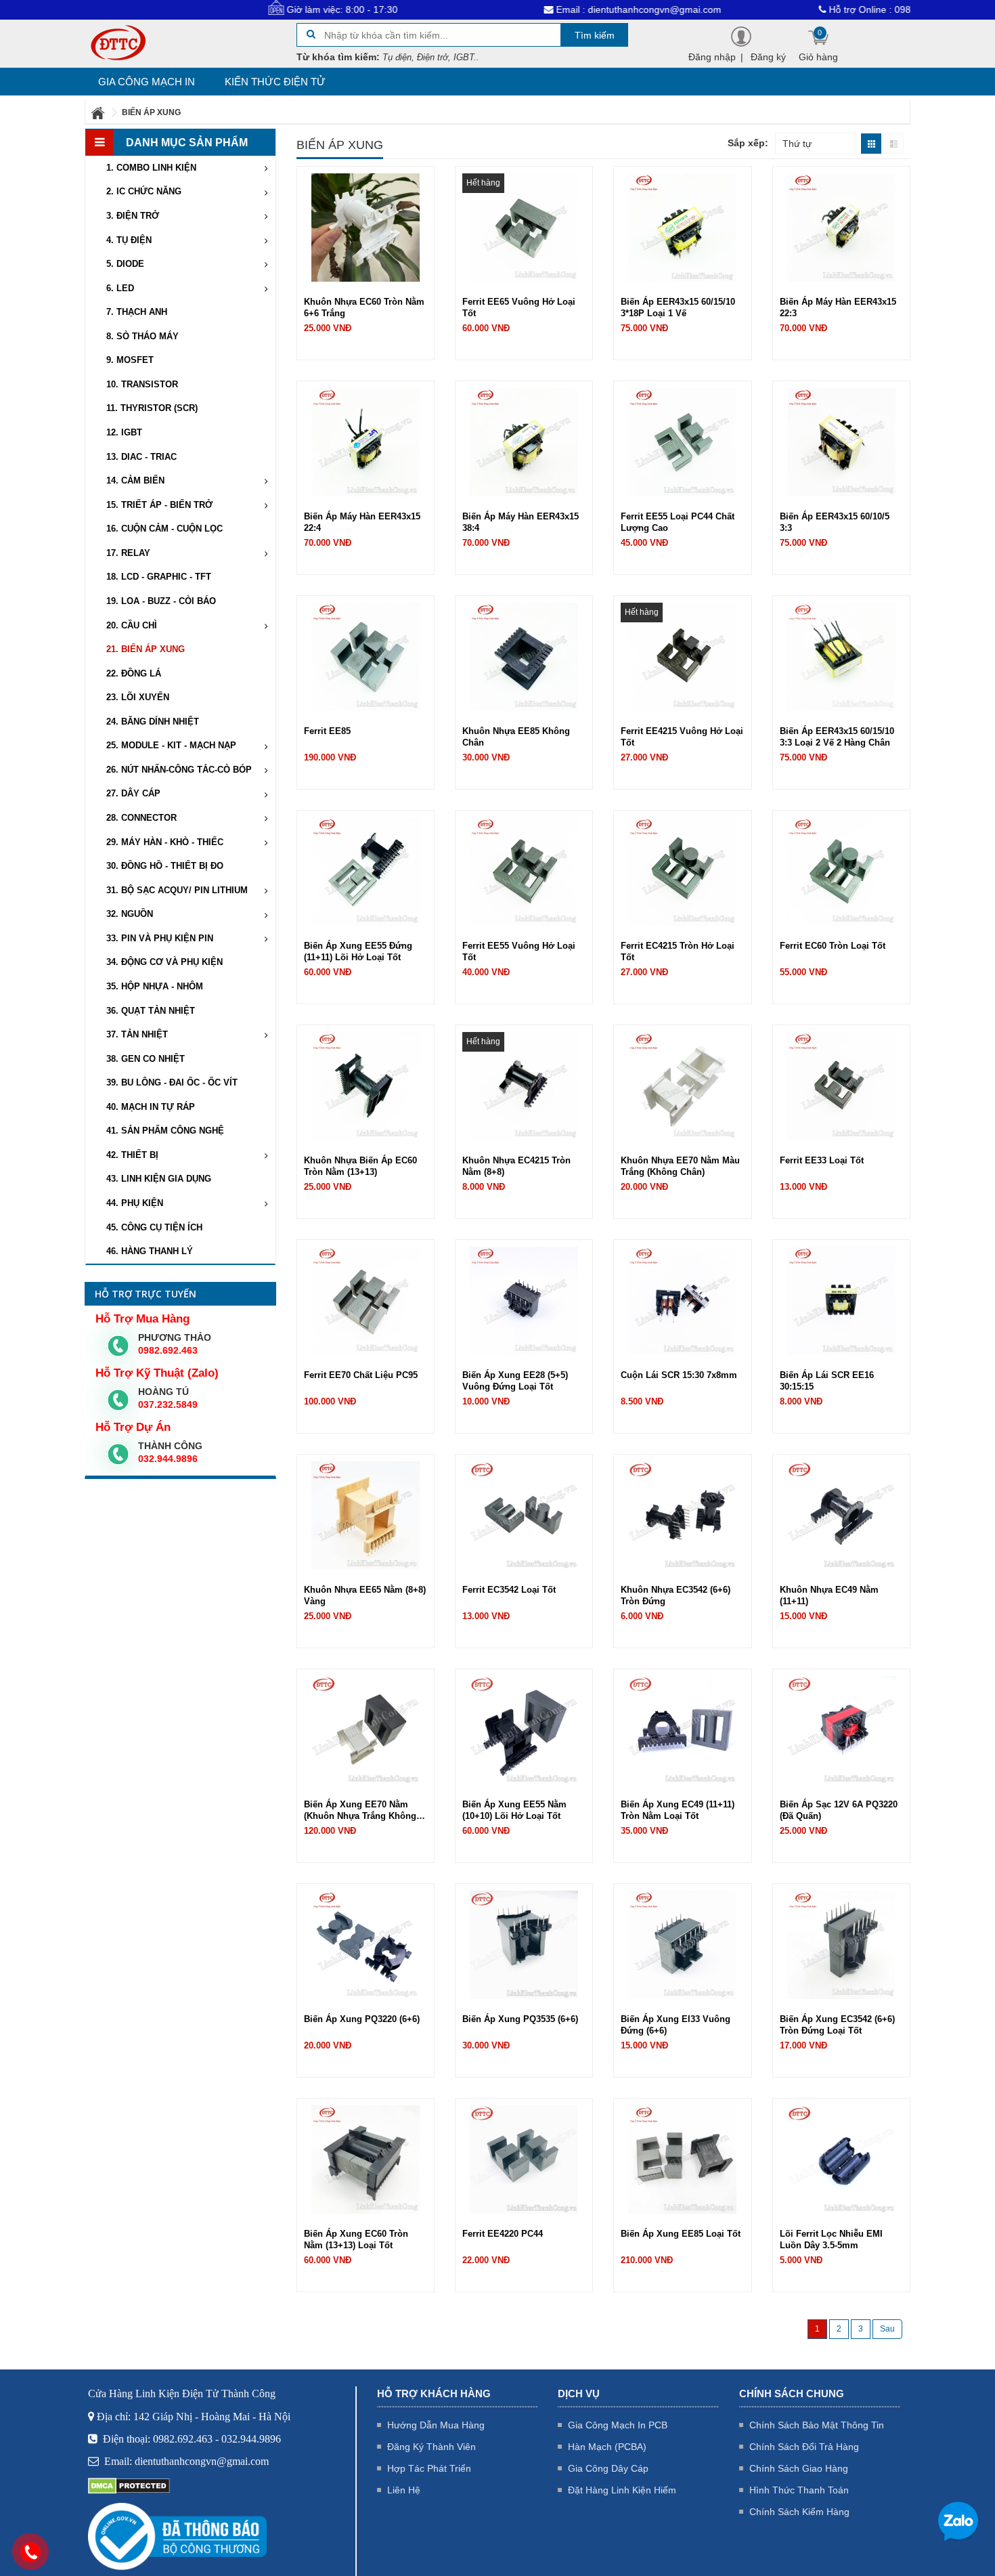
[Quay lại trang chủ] (99, 112)
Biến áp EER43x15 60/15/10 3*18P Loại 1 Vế (678, 307)
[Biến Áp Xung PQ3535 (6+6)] (524, 1944)
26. (179, 770)
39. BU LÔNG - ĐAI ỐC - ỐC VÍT (172, 1082)
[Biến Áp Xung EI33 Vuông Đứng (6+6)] (682, 1944)
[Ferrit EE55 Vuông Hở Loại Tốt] (524, 871)
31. (177, 890)
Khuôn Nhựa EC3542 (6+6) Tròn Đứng (676, 1595)
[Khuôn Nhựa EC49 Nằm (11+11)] (841, 1515)
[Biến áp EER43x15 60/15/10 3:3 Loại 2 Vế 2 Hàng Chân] (841, 656)
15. (159, 505)
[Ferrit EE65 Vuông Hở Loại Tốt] (524, 227)
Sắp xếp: (748, 143)
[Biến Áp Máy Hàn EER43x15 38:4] (524, 442)
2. (144, 191)
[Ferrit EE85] (366, 656)
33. (160, 938)
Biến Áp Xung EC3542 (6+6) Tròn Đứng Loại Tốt (837, 2025)
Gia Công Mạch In (147, 82)
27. (133, 793)
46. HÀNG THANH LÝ (150, 1251)
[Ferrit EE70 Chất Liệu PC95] (366, 1300)
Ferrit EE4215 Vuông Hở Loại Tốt (682, 737)
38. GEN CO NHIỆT (146, 1059)
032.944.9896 (168, 1459)
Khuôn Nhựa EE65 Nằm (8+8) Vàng (365, 1595)
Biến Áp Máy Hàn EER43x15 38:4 (521, 522)
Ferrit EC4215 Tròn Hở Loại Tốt (678, 951)
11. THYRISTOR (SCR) (152, 408)
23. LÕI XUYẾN (138, 697)
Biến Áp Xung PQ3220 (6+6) (362, 2019)
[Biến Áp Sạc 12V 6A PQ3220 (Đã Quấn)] (841, 1730)
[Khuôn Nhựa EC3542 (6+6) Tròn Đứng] (682, 1515)
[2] (887, 2329)
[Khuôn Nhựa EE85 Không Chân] (524, 656)
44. (135, 1203)
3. (133, 216)
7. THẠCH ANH (137, 312)
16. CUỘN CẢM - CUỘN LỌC (164, 529)
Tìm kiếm (595, 35)
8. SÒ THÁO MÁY (142, 336)
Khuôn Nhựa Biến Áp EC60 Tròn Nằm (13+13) (360, 1166)
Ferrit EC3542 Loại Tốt (509, 1590)
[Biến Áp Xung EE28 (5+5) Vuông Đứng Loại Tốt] (524, 1300)
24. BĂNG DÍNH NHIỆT (153, 722)
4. (129, 240)
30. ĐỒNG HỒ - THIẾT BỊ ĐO (165, 866)
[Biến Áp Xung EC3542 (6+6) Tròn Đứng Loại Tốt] (841, 1944)
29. (165, 842)
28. (141, 818)
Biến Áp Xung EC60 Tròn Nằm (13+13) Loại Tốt (356, 2239)
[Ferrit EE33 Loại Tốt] (841, 1086)
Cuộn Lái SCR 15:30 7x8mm (679, 1375)
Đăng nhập (712, 57)
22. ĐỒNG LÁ (134, 673)
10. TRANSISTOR (142, 384)
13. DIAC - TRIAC (141, 457)
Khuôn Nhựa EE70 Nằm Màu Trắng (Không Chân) (680, 1166)
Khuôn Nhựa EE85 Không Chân (516, 737)
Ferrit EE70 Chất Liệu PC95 (361, 1375)
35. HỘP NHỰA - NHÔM (155, 986)
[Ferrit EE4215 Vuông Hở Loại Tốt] (682, 656)
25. (171, 745)
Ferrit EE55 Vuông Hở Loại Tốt (519, 951)
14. (135, 480)
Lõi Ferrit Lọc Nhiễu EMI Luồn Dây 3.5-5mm (831, 2239)
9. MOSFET (130, 360)
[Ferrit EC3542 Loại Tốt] (524, 1515)
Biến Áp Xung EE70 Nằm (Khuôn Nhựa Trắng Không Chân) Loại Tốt (360, 1810)
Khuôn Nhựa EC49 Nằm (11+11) (829, 1595)
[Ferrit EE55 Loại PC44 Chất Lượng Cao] (682, 442)
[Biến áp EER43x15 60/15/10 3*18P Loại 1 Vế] (682, 227)
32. (130, 914)
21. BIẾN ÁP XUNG (146, 649)
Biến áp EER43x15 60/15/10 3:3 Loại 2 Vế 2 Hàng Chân (837, 737)
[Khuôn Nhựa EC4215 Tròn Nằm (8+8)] (524, 1086)
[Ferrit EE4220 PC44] (524, 2159)
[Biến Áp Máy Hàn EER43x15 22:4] (366, 442)
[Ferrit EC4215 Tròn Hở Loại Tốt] (682, 871)
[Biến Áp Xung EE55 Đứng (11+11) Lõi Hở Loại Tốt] (366, 871)
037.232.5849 (168, 1404)
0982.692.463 (168, 1350)
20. (132, 625)
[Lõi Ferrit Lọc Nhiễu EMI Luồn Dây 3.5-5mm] (841, 2159)
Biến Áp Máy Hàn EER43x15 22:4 (362, 522)
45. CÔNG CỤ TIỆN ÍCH (154, 1227)
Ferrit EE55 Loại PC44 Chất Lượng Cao (678, 522)
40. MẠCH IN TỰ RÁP (151, 1107)
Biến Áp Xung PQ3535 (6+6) (520, 2019)
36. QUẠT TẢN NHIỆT (151, 1011)
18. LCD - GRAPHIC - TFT (159, 577)
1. (151, 168)
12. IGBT (124, 432)
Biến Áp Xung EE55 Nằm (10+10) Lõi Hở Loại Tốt (514, 1810)
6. (120, 288)
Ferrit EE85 (327, 731)
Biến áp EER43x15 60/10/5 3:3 (835, 522)
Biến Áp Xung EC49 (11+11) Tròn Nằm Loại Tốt (678, 1810)
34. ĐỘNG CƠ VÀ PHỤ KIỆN (164, 962)
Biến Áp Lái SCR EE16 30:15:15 (827, 1381)
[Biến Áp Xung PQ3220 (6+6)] (366, 1944)
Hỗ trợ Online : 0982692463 (804, 9)
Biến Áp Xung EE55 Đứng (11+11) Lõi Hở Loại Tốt (358, 951)
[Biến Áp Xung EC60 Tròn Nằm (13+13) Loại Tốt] (366, 2159)
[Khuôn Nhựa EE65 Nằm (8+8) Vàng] (366, 1515)
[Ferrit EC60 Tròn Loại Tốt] (841, 871)
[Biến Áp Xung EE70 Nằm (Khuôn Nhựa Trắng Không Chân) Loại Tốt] (366, 1730)
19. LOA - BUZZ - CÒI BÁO (161, 601)
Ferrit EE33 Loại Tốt (822, 1160)
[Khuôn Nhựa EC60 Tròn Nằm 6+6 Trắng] (366, 227)
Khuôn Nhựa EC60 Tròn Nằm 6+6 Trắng (364, 307)
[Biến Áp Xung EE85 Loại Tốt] (682, 2159)
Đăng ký (768, 57)
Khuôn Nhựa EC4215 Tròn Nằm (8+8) (516, 1166)
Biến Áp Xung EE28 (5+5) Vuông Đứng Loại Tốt (515, 1381)
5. (125, 264)
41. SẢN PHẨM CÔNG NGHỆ (165, 1131)
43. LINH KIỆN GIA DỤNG (159, 1179)
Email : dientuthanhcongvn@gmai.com (554, 9)
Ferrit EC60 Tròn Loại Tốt (833, 946)
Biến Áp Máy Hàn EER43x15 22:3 (838, 307)
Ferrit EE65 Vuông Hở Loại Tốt (519, 307)
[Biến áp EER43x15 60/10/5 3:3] (841, 442)
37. (137, 1034)
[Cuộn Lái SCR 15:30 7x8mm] (682, 1300)
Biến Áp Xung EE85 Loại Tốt (681, 2234)
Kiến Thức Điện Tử (275, 82)
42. (132, 1155)
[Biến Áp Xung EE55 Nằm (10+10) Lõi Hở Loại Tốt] (524, 1730)
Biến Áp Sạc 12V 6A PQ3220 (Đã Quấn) (839, 1810)
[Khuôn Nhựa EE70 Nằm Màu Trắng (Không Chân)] (682, 1086)
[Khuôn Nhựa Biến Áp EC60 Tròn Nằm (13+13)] (366, 1086)
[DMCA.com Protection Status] (129, 2485)
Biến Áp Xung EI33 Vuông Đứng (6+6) (676, 2025)
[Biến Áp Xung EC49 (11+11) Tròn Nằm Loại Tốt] (682, 1730)
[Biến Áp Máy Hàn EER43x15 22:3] (841, 227)
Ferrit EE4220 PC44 (503, 2234)
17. (128, 553)
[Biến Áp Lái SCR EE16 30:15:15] (841, 1300)
